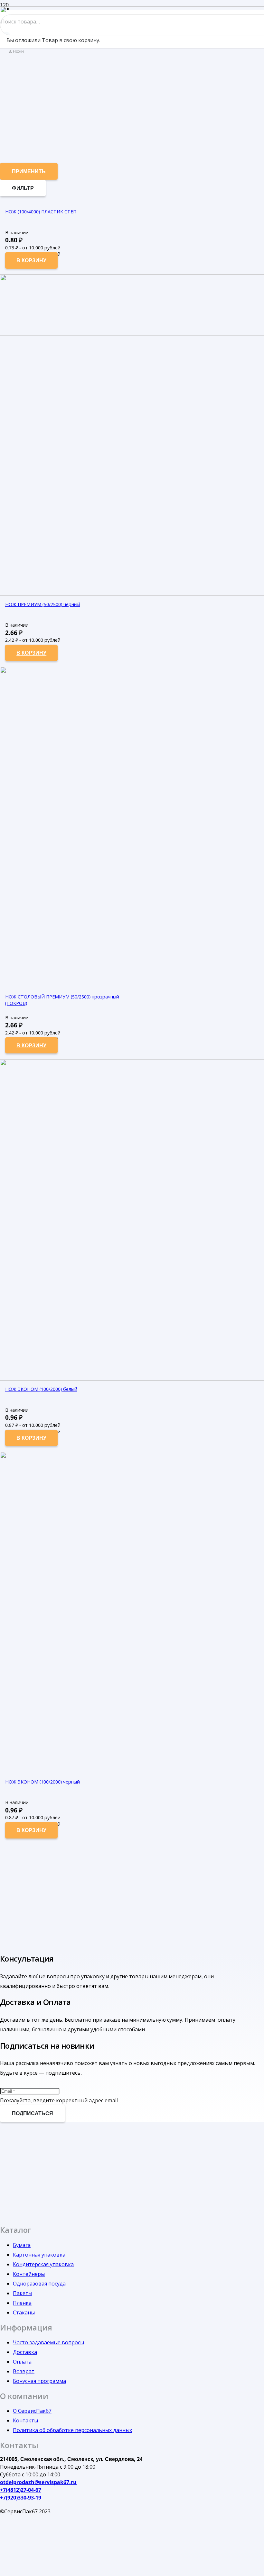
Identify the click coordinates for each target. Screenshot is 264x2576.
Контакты (25, 2420)
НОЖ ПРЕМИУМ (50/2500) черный (43, 604)
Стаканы (24, 2312)
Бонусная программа (39, 2381)
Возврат (24, 2371)
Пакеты (23, 2293)
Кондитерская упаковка (43, 2264)
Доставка (25, 2352)
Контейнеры (29, 2274)
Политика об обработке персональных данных (72, 2430)
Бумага (22, 2245)
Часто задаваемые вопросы (48, 2342)
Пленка (22, 2303)
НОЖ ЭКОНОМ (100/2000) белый (41, 1389)
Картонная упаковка (39, 2255)
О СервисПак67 (32, 2411)
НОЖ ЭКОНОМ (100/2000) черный (42, 1782)
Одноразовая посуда (39, 2284)
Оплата (22, 2362)
